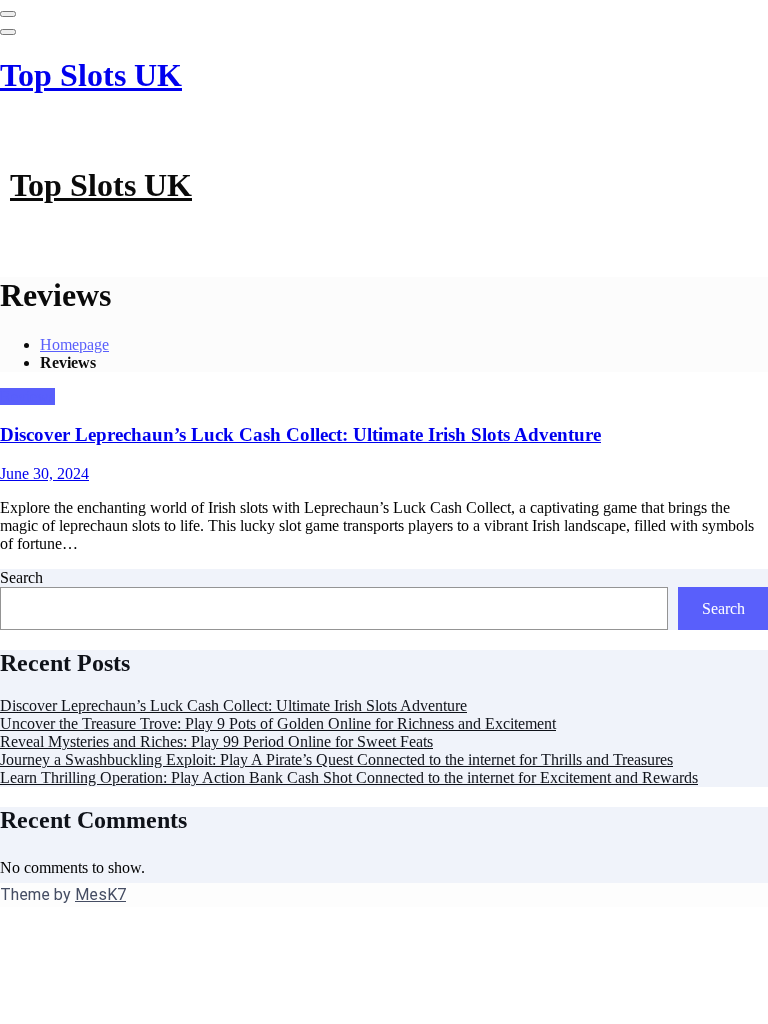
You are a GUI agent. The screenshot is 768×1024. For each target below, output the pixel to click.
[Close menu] (8, 14)
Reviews (27, 396)
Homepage (74, 344)
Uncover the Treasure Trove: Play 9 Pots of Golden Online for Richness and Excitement (278, 723)
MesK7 (100, 894)
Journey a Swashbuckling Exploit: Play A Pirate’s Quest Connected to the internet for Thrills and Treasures (336, 759)
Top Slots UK (91, 75)
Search (21, 577)
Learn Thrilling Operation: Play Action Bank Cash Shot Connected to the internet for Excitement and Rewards (349, 777)
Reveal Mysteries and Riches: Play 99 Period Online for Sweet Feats (216, 741)
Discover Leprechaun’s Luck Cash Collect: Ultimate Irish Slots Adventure (300, 434)
